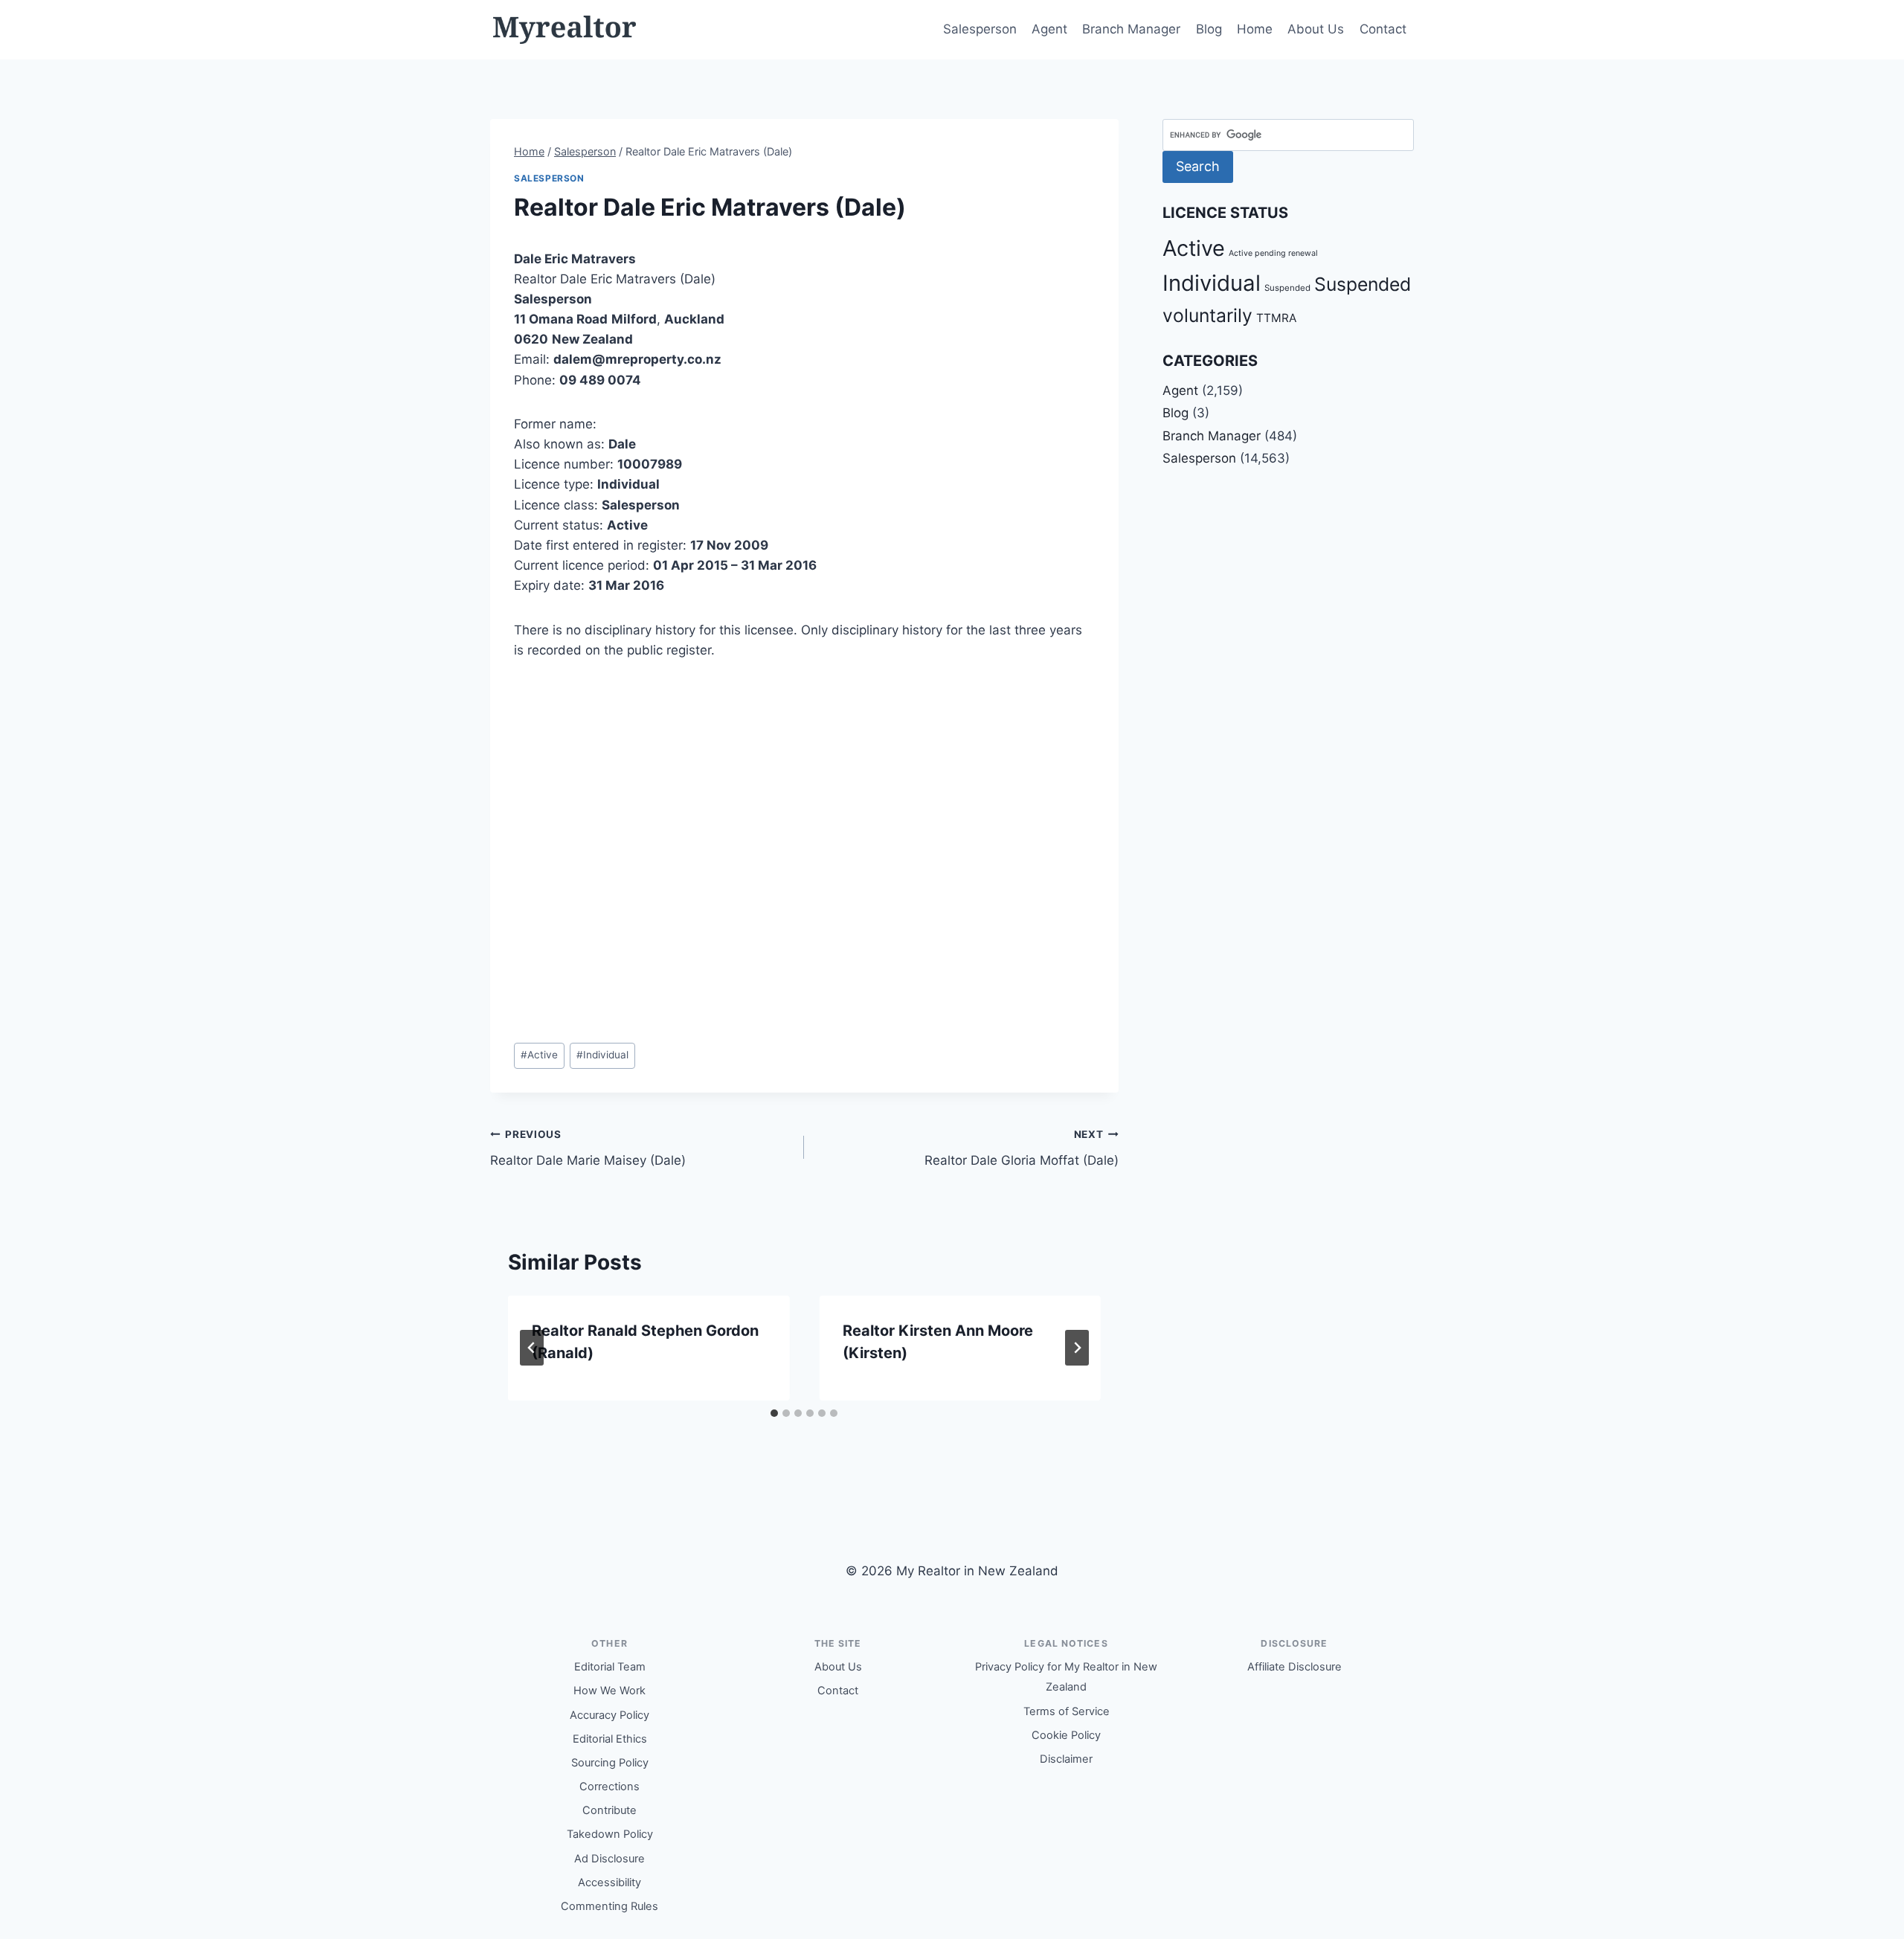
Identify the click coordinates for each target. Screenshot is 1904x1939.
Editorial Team (610, 1667)
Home (1255, 29)
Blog (1209, 29)
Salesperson (980, 29)
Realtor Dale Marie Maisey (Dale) (588, 1148)
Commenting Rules (610, 1906)
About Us (1316, 29)
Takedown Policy (610, 1834)
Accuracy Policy (610, 1715)
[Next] (1077, 1348)
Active (539, 1055)
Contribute (610, 1810)
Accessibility (610, 1882)
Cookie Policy (1066, 1735)
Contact (1383, 29)
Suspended (1287, 288)
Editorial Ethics (610, 1739)
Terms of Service (1067, 1711)
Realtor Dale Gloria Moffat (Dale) (1021, 1148)
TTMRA (1276, 318)
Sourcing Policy (610, 1763)
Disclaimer (1066, 1759)
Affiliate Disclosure (1294, 1667)
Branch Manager (1131, 29)
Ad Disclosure (610, 1859)
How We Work (610, 1691)
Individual (602, 1055)
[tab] (774, 1413)
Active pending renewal (1273, 253)
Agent (1049, 29)
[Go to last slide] (532, 1348)
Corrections (610, 1787)
